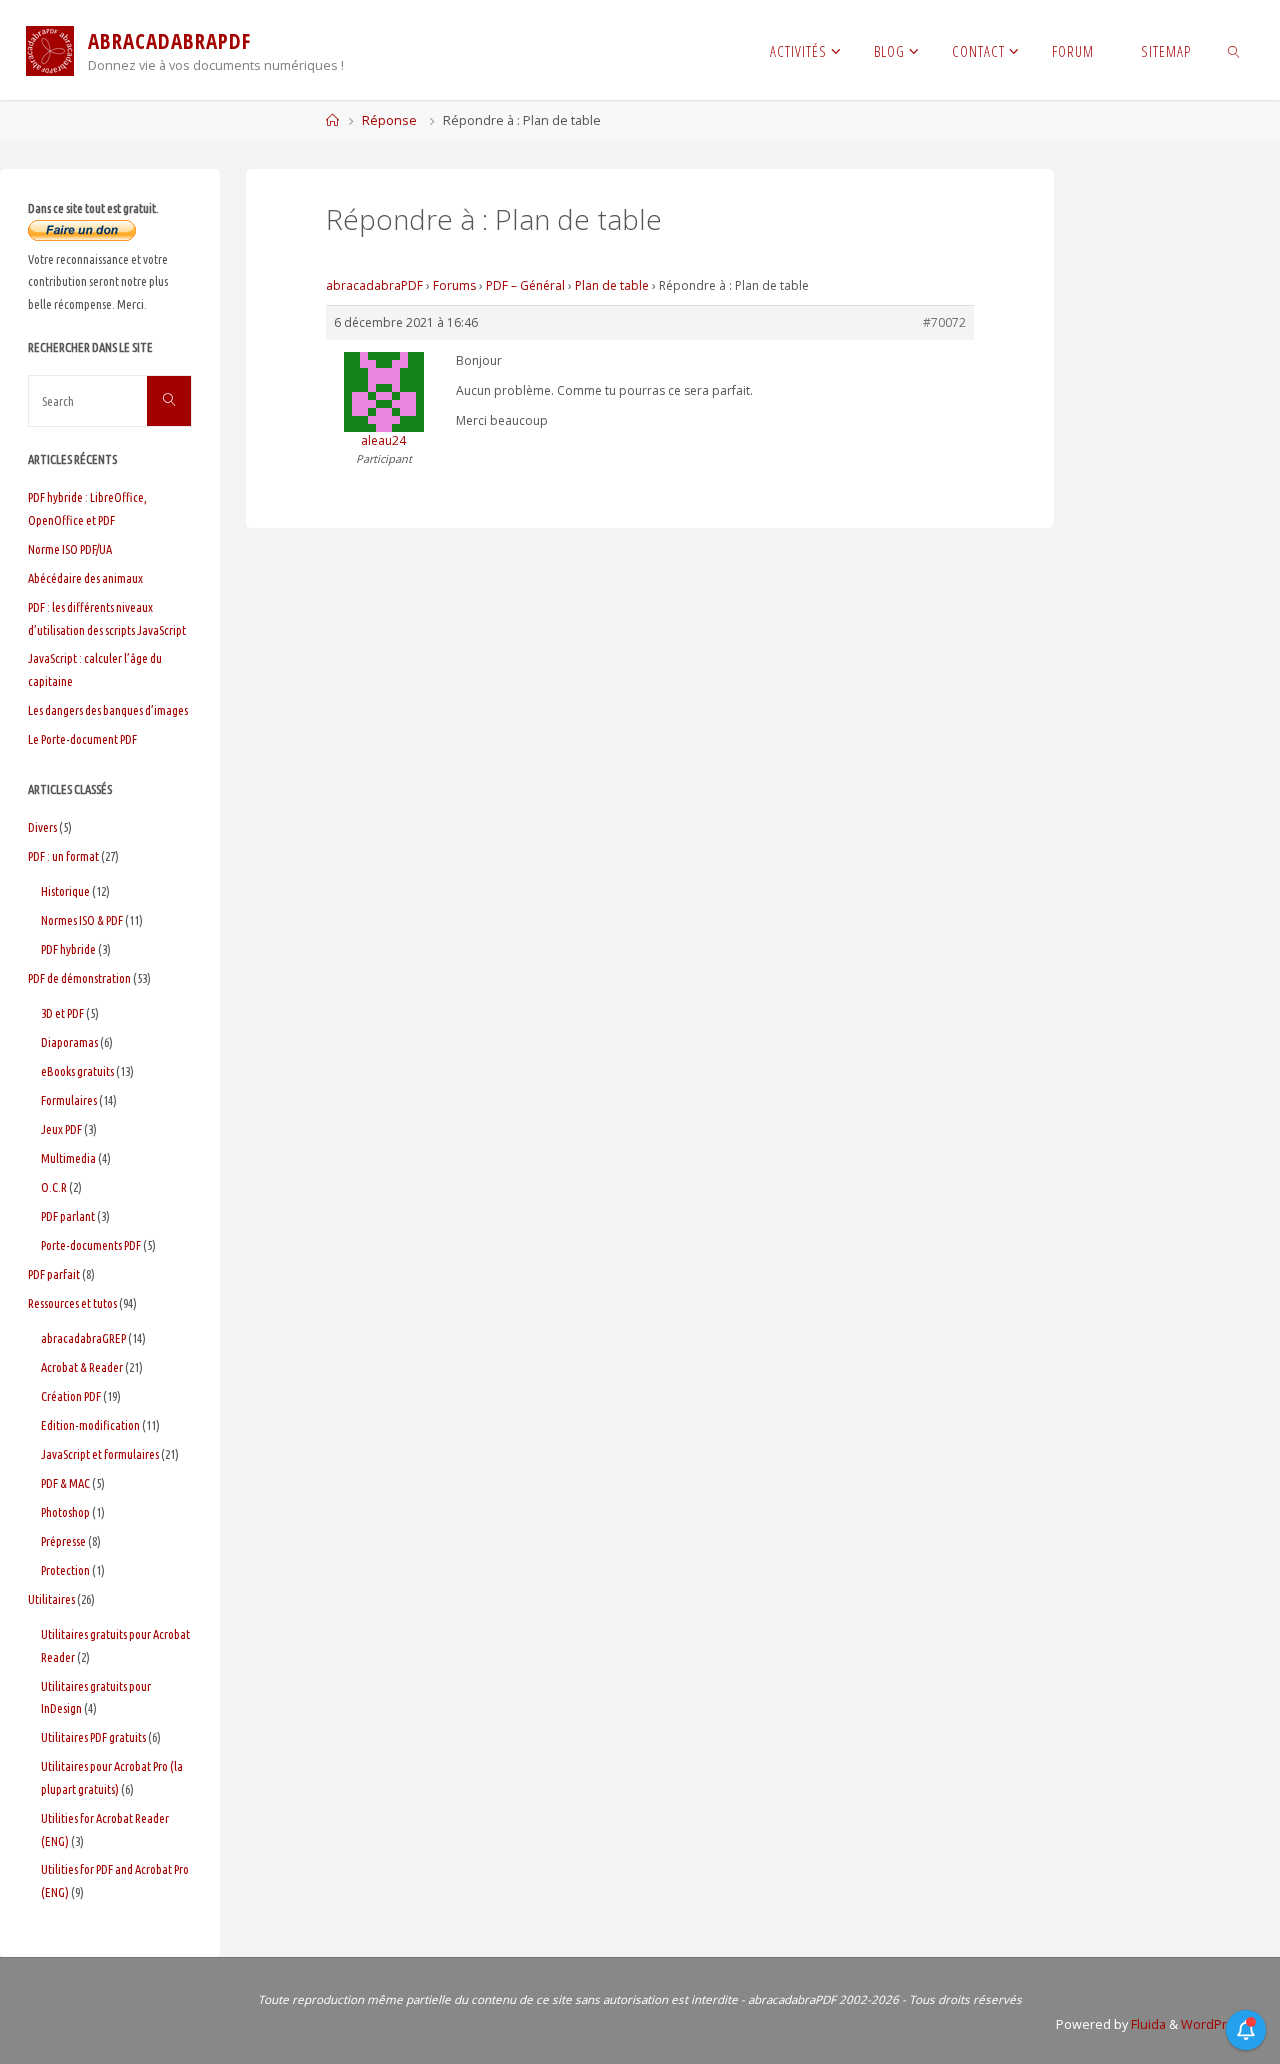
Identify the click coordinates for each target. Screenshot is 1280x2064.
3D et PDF (62, 1013)
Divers (42, 827)
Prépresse (63, 1541)
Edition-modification (90, 1425)
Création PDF (71, 1396)
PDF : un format (63, 856)
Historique (65, 891)
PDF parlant (68, 1216)
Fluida (1147, 2024)
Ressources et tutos (72, 1303)
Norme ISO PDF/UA (70, 549)
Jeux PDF (61, 1129)
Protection (65, 1570)
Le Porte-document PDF (82, 739)
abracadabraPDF (374, 285)
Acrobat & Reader (82, 1367)
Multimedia (68, 1158)
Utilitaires (51, 1599)
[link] (1234, 50)
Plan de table (612, 285)
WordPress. (1216, 2024)
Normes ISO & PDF (82, 920)
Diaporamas (69, 1042)
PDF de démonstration (79, 978)
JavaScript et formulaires (100, 1454)
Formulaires (69, 1100)
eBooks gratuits (77, 1071)
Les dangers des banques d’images (108, 710)
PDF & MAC (65, 1483)
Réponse (389, 120)
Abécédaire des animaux (85, 578)
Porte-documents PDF (91, 1245)
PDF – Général (525, 285)
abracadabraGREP (83, 1338)
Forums (454, 285)
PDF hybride (68, 949)
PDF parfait (54, 1274)
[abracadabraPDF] (50, 49)
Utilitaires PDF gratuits (93, 1737)
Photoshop (65, 1512)
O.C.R (54, 1187)
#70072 (944, 322)
